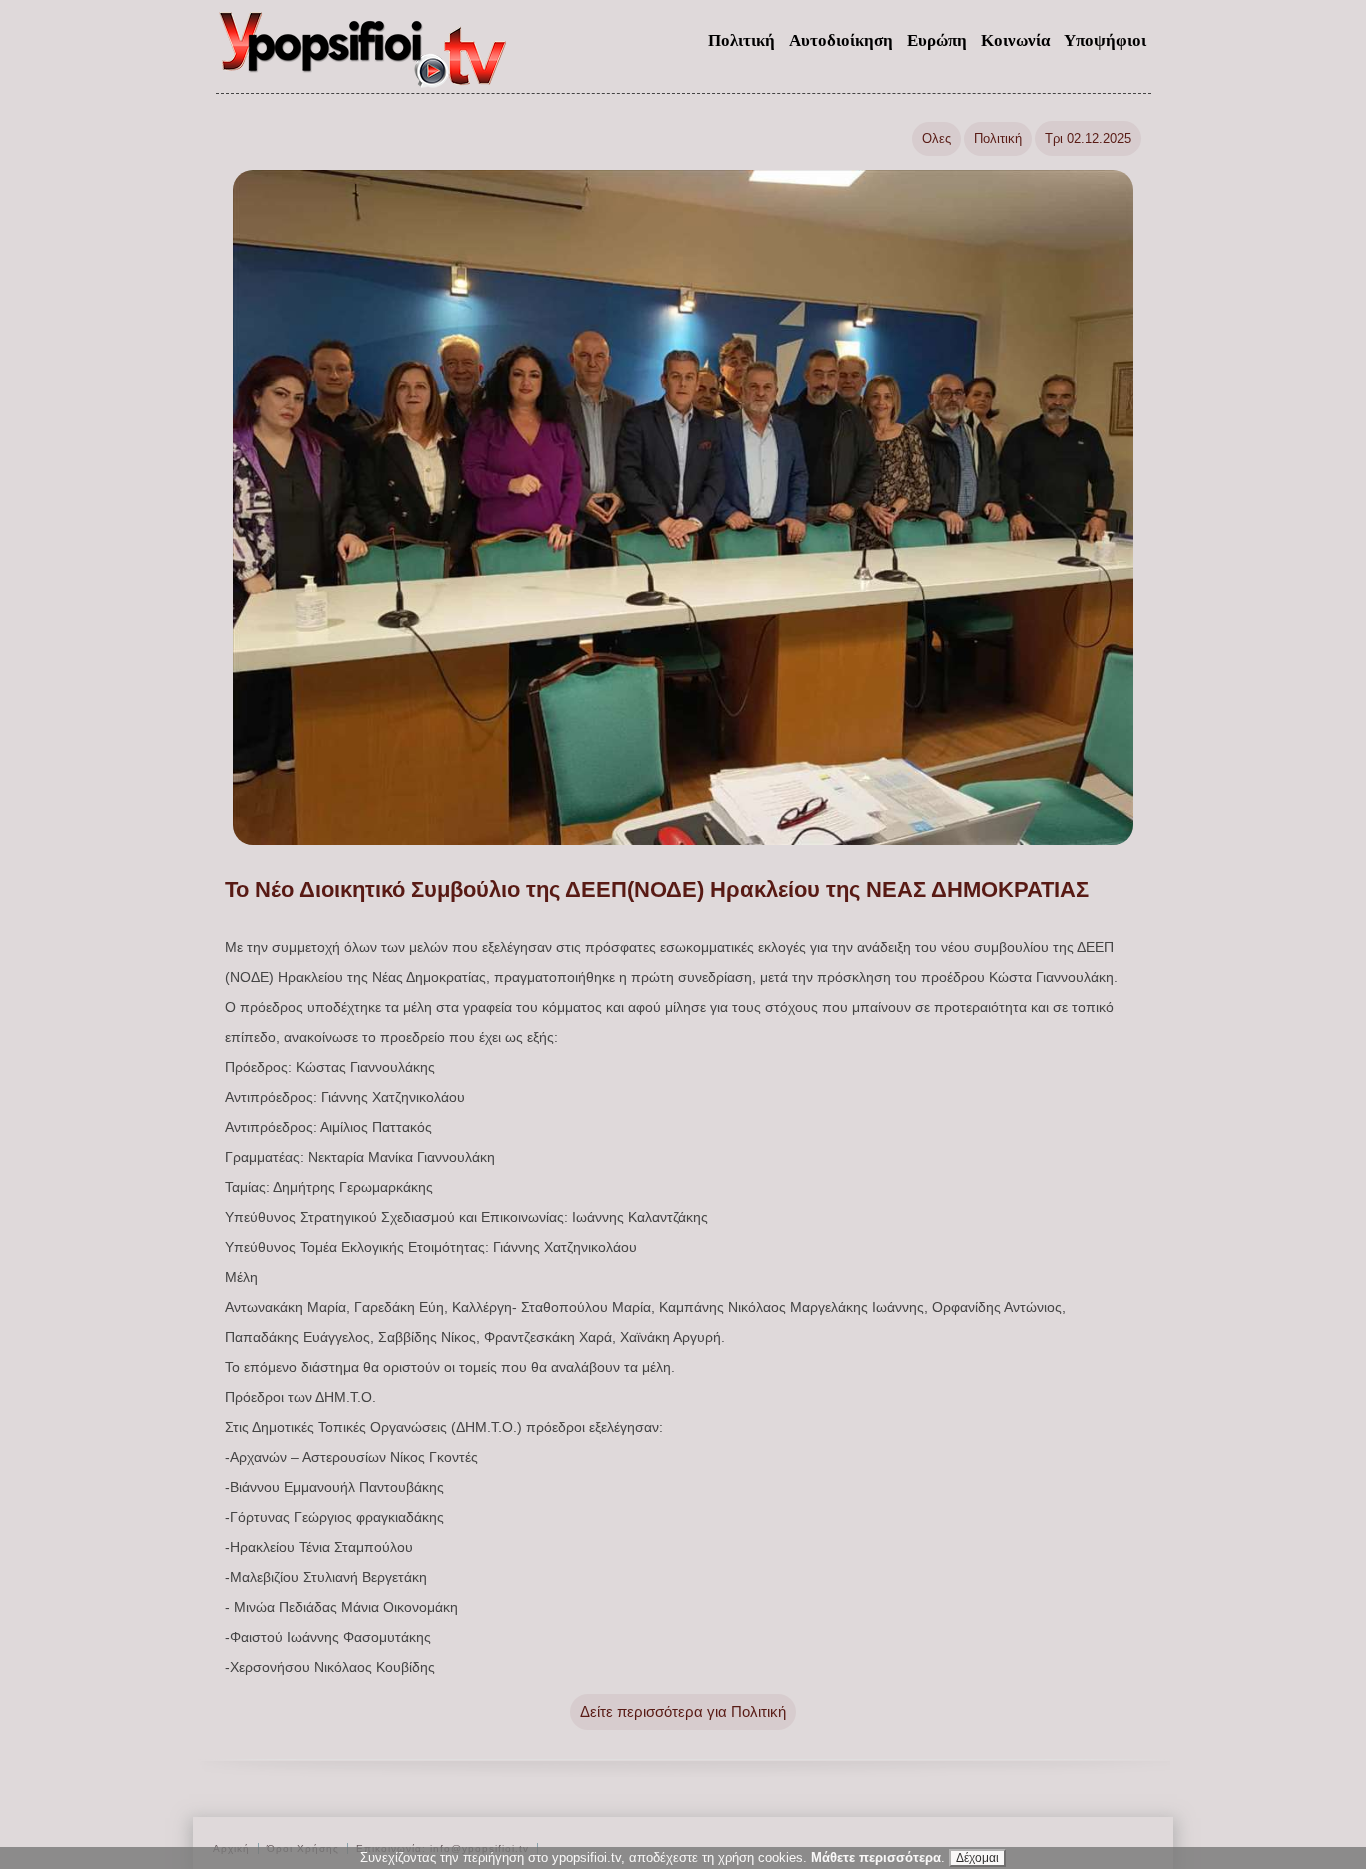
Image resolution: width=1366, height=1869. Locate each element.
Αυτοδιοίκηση (841, 40)
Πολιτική (741, 40)
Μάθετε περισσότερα (876, 1857)
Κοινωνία (1015, 40)
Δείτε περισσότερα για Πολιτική (683, 1711)
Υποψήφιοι (1105, 40)
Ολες (936, 138)
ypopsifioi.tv (364, 58)
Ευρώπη (937, 40)
